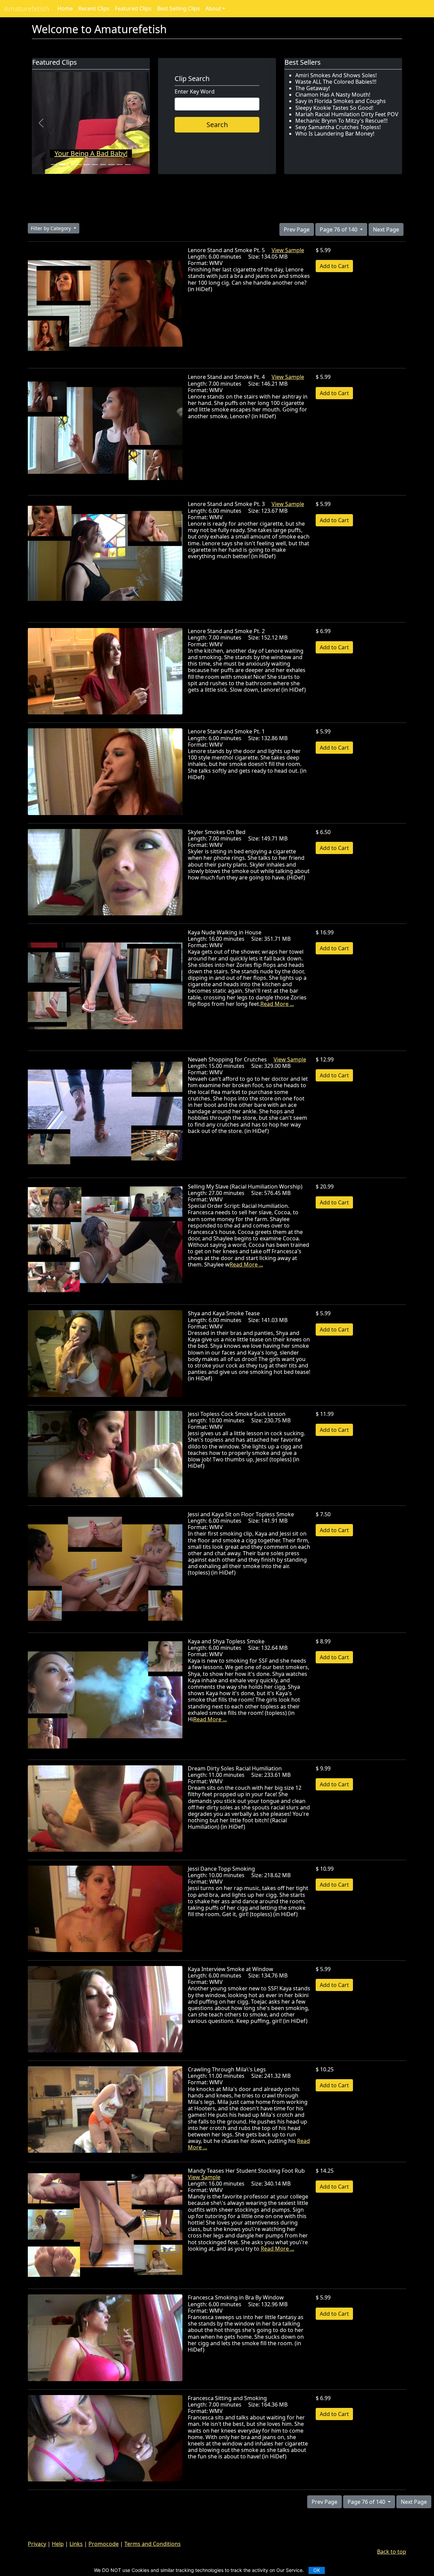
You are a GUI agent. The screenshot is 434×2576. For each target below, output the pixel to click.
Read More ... (277, 1004)
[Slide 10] (128, 165)
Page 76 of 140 (339, 229)
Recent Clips (94, 8)
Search (217, 125)
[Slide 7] (103, 165)
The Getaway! (313, 88)
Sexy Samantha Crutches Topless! (338, 127)
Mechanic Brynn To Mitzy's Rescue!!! (341, 121)
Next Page (386, 229)
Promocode (104, 2544)
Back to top (392, 2552)
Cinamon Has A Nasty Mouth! (333, 95)
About (213, 8)
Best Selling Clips (179, 8)
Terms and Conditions (153, 2544)
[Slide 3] (70, 165)
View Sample (288, 250)
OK (317, 2570)
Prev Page (297, 229)
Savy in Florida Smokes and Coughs (341, 101)
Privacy (37, 2544)
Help (58, 2544)
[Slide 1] (54, 165)
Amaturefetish (27, 9)
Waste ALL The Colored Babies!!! (336, 82)
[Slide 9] (120, 165)
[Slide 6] (95, 165)
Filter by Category (52, 228)
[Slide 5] (87, 165)
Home (65, 8)
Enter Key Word (195, 92)
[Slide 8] (111, 165)
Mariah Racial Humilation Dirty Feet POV (347, 114)
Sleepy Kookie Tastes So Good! (334, 108)
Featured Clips (133, 8)
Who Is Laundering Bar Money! (335, 134)
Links (76, 2544)
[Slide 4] (79, 165)
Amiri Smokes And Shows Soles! (336, 75)
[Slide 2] (62, 165)
